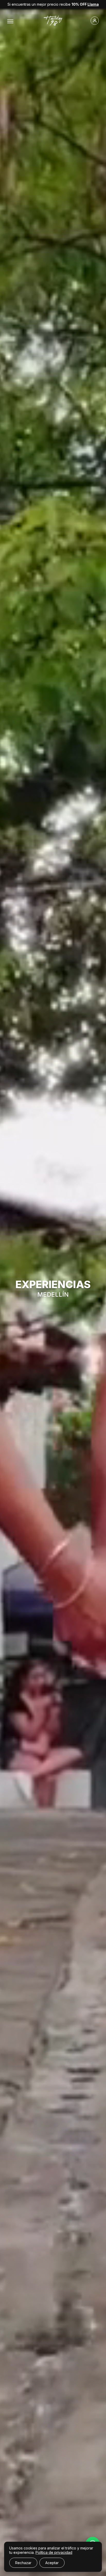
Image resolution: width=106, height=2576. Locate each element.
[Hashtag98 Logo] (53, 21)
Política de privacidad (54, 2552)
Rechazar (23, 2563)
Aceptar (52, 2563)
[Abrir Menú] (10, 21)
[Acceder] (83, 21)
